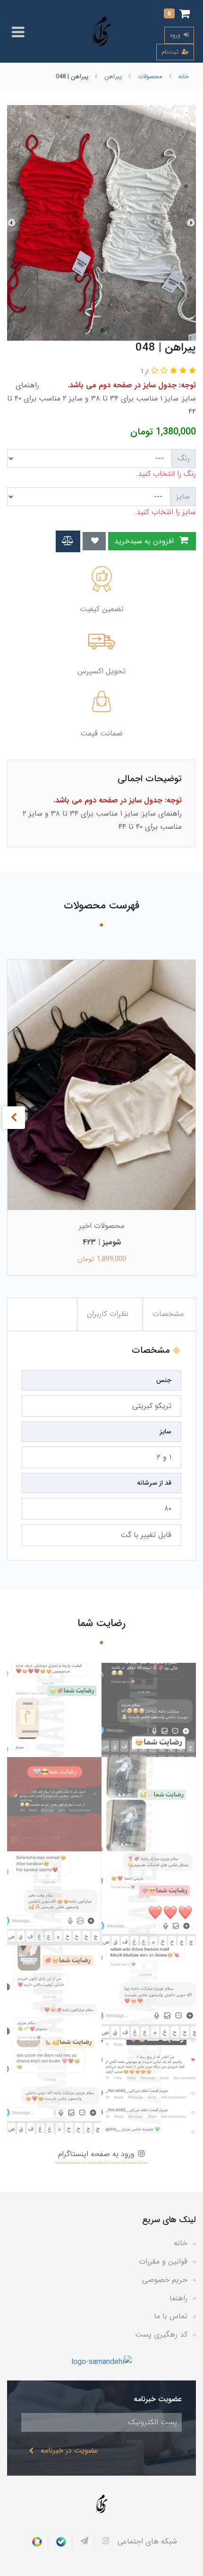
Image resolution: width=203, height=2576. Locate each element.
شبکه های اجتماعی (147, 2541)
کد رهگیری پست (161, 2335)
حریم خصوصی (165, 2280)
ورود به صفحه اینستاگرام (97, 2154)
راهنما (178, 2298)
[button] (177, 15)
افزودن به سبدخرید (145, 541)
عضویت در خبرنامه (69, 2450)
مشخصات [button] (168, 1314)
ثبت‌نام (171, 52)
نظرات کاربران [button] (108, 1314)
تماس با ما (171, 2316)
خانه (181, 2243)
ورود (176, 35)
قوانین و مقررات (163, 2261)
